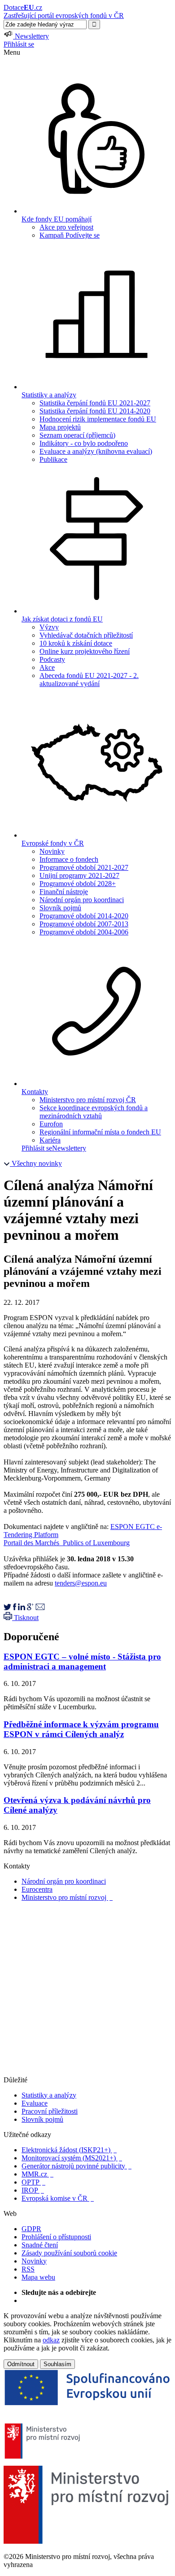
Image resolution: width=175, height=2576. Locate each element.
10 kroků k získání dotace (76, 643)
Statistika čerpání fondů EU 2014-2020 (95, 411)
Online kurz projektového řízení (85, 651)
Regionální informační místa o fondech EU (100, 1132)
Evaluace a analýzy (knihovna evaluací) (96, 451)
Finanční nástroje (64, 892)
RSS (28, 2269)
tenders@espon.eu (81, 1583)
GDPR (31, 2229)
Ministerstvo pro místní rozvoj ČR (88, 1100)
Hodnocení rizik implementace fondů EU (98, 419)
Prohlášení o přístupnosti (56, 2237)
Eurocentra (37, 1889)
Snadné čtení (40, 2245)
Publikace (53, 459)
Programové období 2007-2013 (84, 924)
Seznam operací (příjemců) (77, 435)
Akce (47, 667)
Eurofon (51, 1124)
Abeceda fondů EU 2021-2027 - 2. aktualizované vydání (89, 680)
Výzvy (49, 627)
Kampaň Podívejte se (70, 235)
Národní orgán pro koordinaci (82, 900)
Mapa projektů (60, 427)
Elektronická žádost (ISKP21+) (69, 2150)
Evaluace (35, 2103)
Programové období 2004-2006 (84, 932)
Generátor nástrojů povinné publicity (77, 2166)
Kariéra (50, 1140)
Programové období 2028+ (78, 884)
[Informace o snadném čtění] (87, 2072)
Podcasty (52, 659)
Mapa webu (38, 2277)
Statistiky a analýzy (49, 2095)
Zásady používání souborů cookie (69, 2253)
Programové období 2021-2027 (84, 867)
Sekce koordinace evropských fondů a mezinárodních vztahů (94, 1112)
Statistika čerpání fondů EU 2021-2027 (95, 403)
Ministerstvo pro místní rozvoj (67, 1897)
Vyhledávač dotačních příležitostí (86, 635)
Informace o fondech (69, 859)
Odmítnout (21, 2364)
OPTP (33, 2182)
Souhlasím (57, 2364)
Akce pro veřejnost (66, 227)
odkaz (51, 2340)
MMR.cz (37, 2174)
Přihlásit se (19, 44)
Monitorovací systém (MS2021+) (72, 2158)
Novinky (52, 851)
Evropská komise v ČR (58, 2198)
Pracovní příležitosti (50, 2111)
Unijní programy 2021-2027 (79, 875)
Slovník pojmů (60, 908)
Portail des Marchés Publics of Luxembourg (67, 1543)
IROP (33, 2190)
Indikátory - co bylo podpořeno (84, 443)
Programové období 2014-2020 (84, 916)
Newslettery (69, 1148)
